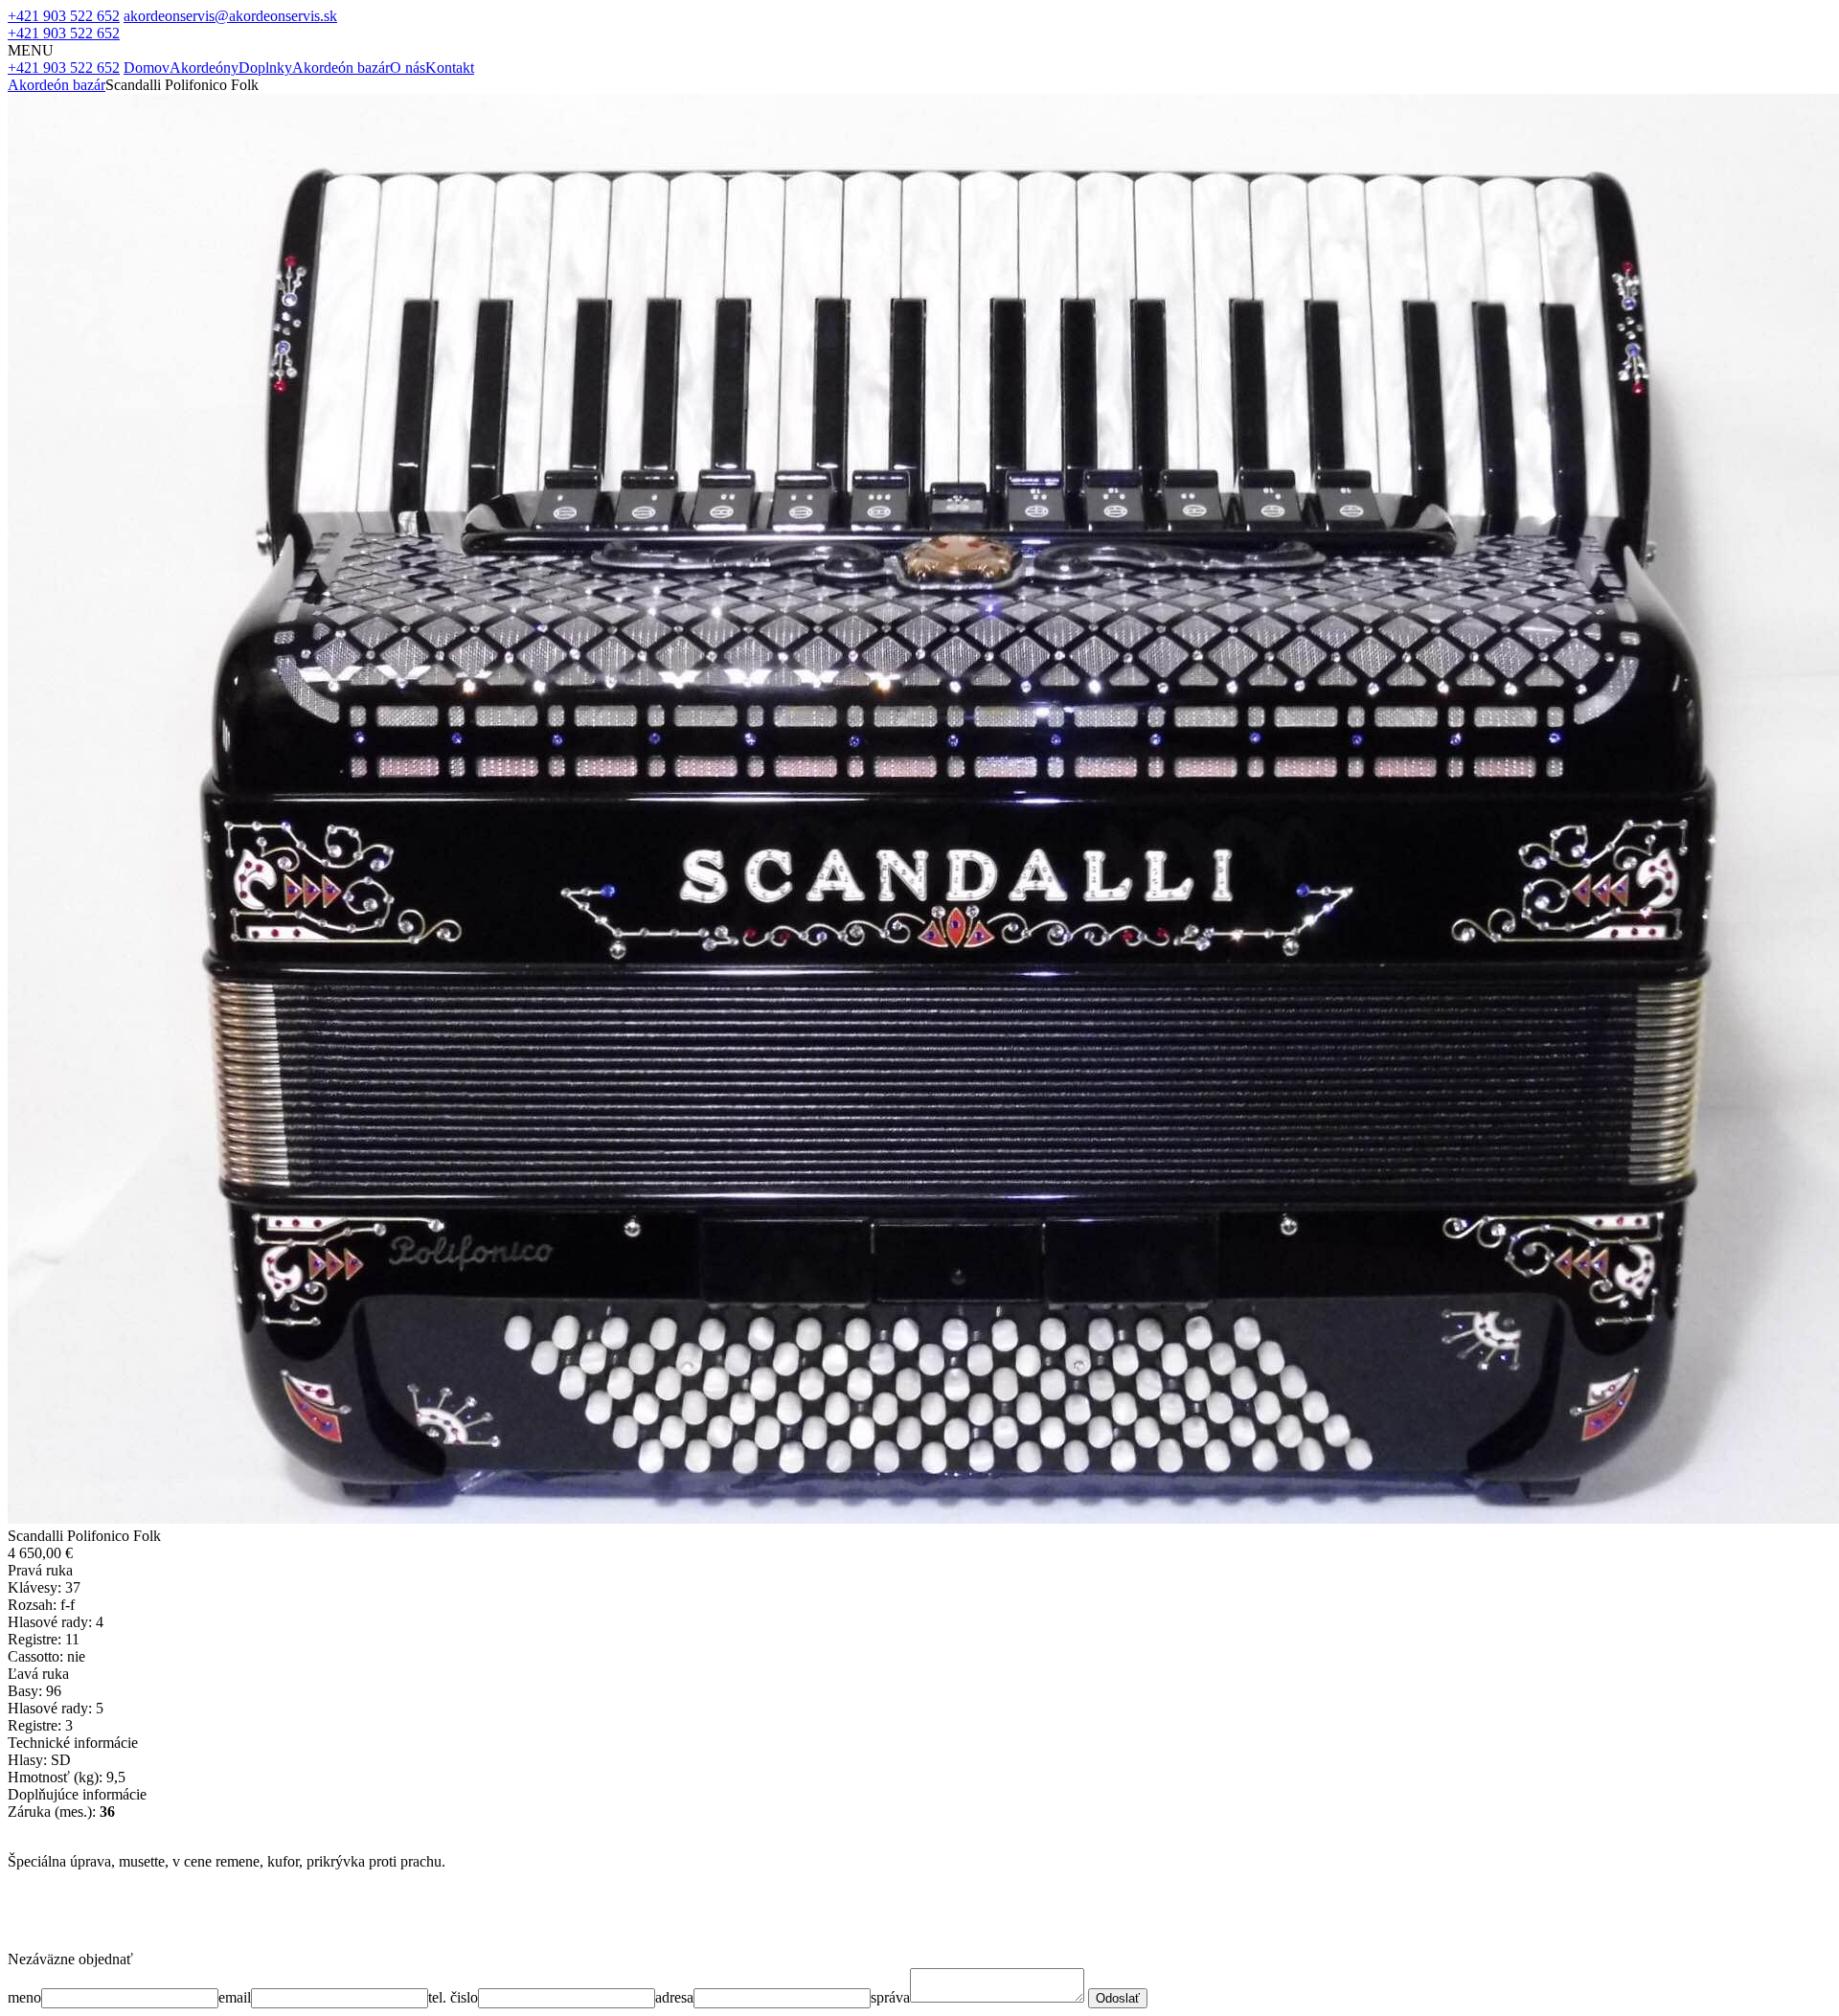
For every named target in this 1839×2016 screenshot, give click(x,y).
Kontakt (450, 68)
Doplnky (265, 68)
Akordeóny (204, 68)
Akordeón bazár (341, 68)
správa (890, 1997)
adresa (674, 1997)
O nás (408, 68)
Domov (147, 68)
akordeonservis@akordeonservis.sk (230, 16)
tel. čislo (453, 1997)
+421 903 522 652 (64, 16)
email (235, 1997)
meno (24, 1997)
